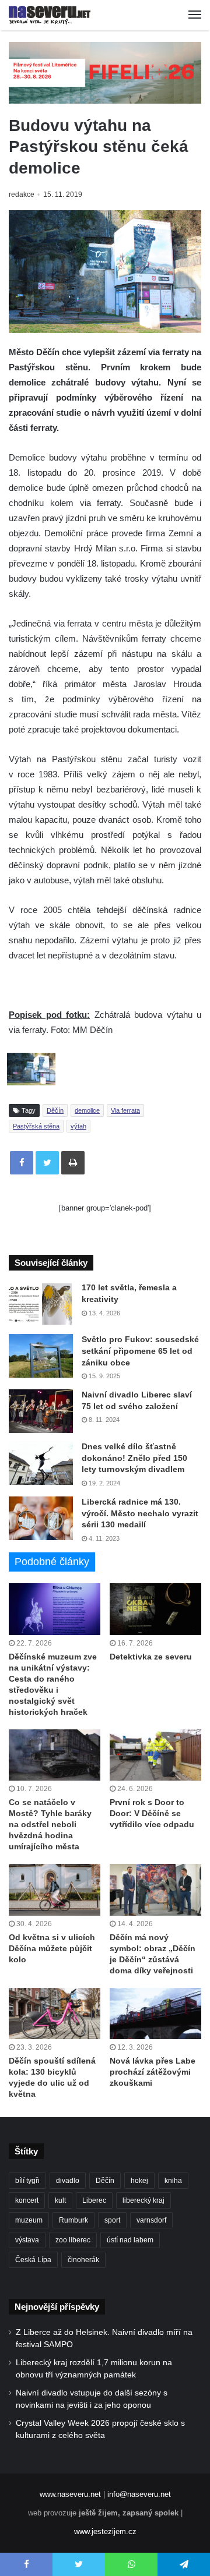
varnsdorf (151, 2220)
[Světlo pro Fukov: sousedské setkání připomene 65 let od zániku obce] (41, 1356)
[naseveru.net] (50, 15)
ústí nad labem (130, 2240)
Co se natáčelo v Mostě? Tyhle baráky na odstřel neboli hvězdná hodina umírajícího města (50, 1824)
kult (60, 2200)
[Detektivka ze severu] (155, 1609)
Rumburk (73, 2220)
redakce (22, 194)
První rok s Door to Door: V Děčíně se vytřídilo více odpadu (152, 1813)
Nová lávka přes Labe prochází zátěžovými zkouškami (153, 2072)
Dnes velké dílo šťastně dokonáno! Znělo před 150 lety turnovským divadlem (134, 1458)
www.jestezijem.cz (105, 2531)
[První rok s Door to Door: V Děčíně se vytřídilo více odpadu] (155, 1755)
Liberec (94, 2200)
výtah (78, 1126)
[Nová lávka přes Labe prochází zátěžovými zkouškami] (155, 2014)
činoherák (83, 2260)
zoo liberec (73, 2240)
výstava (27, 2240)
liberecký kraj (143, 2200)
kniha (173, 2181)
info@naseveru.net (139, 2494)
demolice (87, 1110)
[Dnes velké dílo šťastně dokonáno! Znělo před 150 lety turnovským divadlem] (41, 1463)
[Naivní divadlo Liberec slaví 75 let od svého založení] (41, 1411)
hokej (139, 2181)
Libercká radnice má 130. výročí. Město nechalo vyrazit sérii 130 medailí (140, 1513)
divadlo (68, 2181)
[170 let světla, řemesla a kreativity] (41, 1304)
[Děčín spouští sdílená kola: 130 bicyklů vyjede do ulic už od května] (55, 2014)
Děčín (55, 1110)
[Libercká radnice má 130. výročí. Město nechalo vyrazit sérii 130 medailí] (41, 1518)
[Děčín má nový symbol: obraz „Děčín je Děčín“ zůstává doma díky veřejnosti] (155, 1890)
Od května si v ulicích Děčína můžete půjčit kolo (52, 1948)
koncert (27, 2200)
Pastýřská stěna (36, 1126)
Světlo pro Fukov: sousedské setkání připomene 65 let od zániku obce (140, 1351)
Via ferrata (125, 1110)
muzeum (29, 2220)
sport (112, 2220)
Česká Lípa (33, 2260)
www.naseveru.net (70, 2494)
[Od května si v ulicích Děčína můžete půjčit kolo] (55, 1890)
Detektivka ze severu (151, 1657)
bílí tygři (27, 2181)
